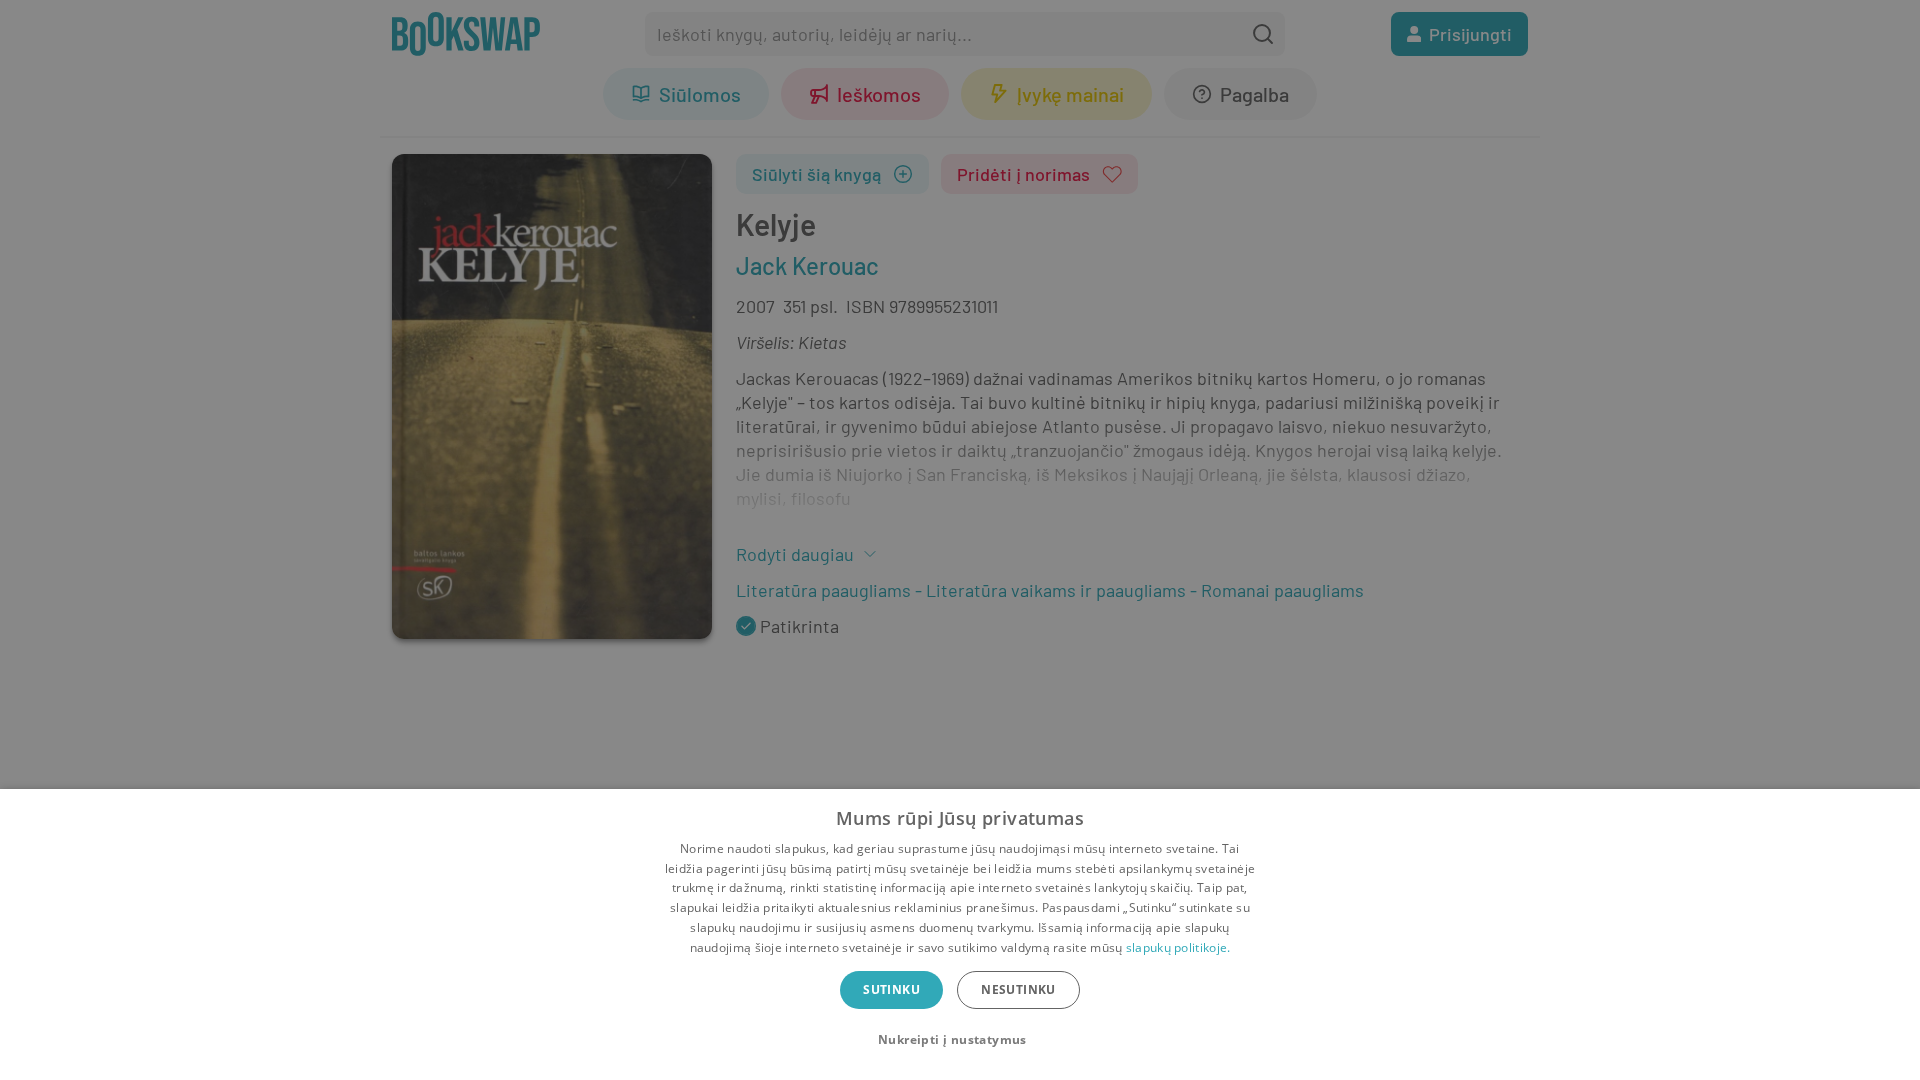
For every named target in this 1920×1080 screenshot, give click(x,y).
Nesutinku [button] (1018, 989)
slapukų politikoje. (1178, 947)
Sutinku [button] (891, 989)
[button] (960, 1040)
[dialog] (960, 934)
